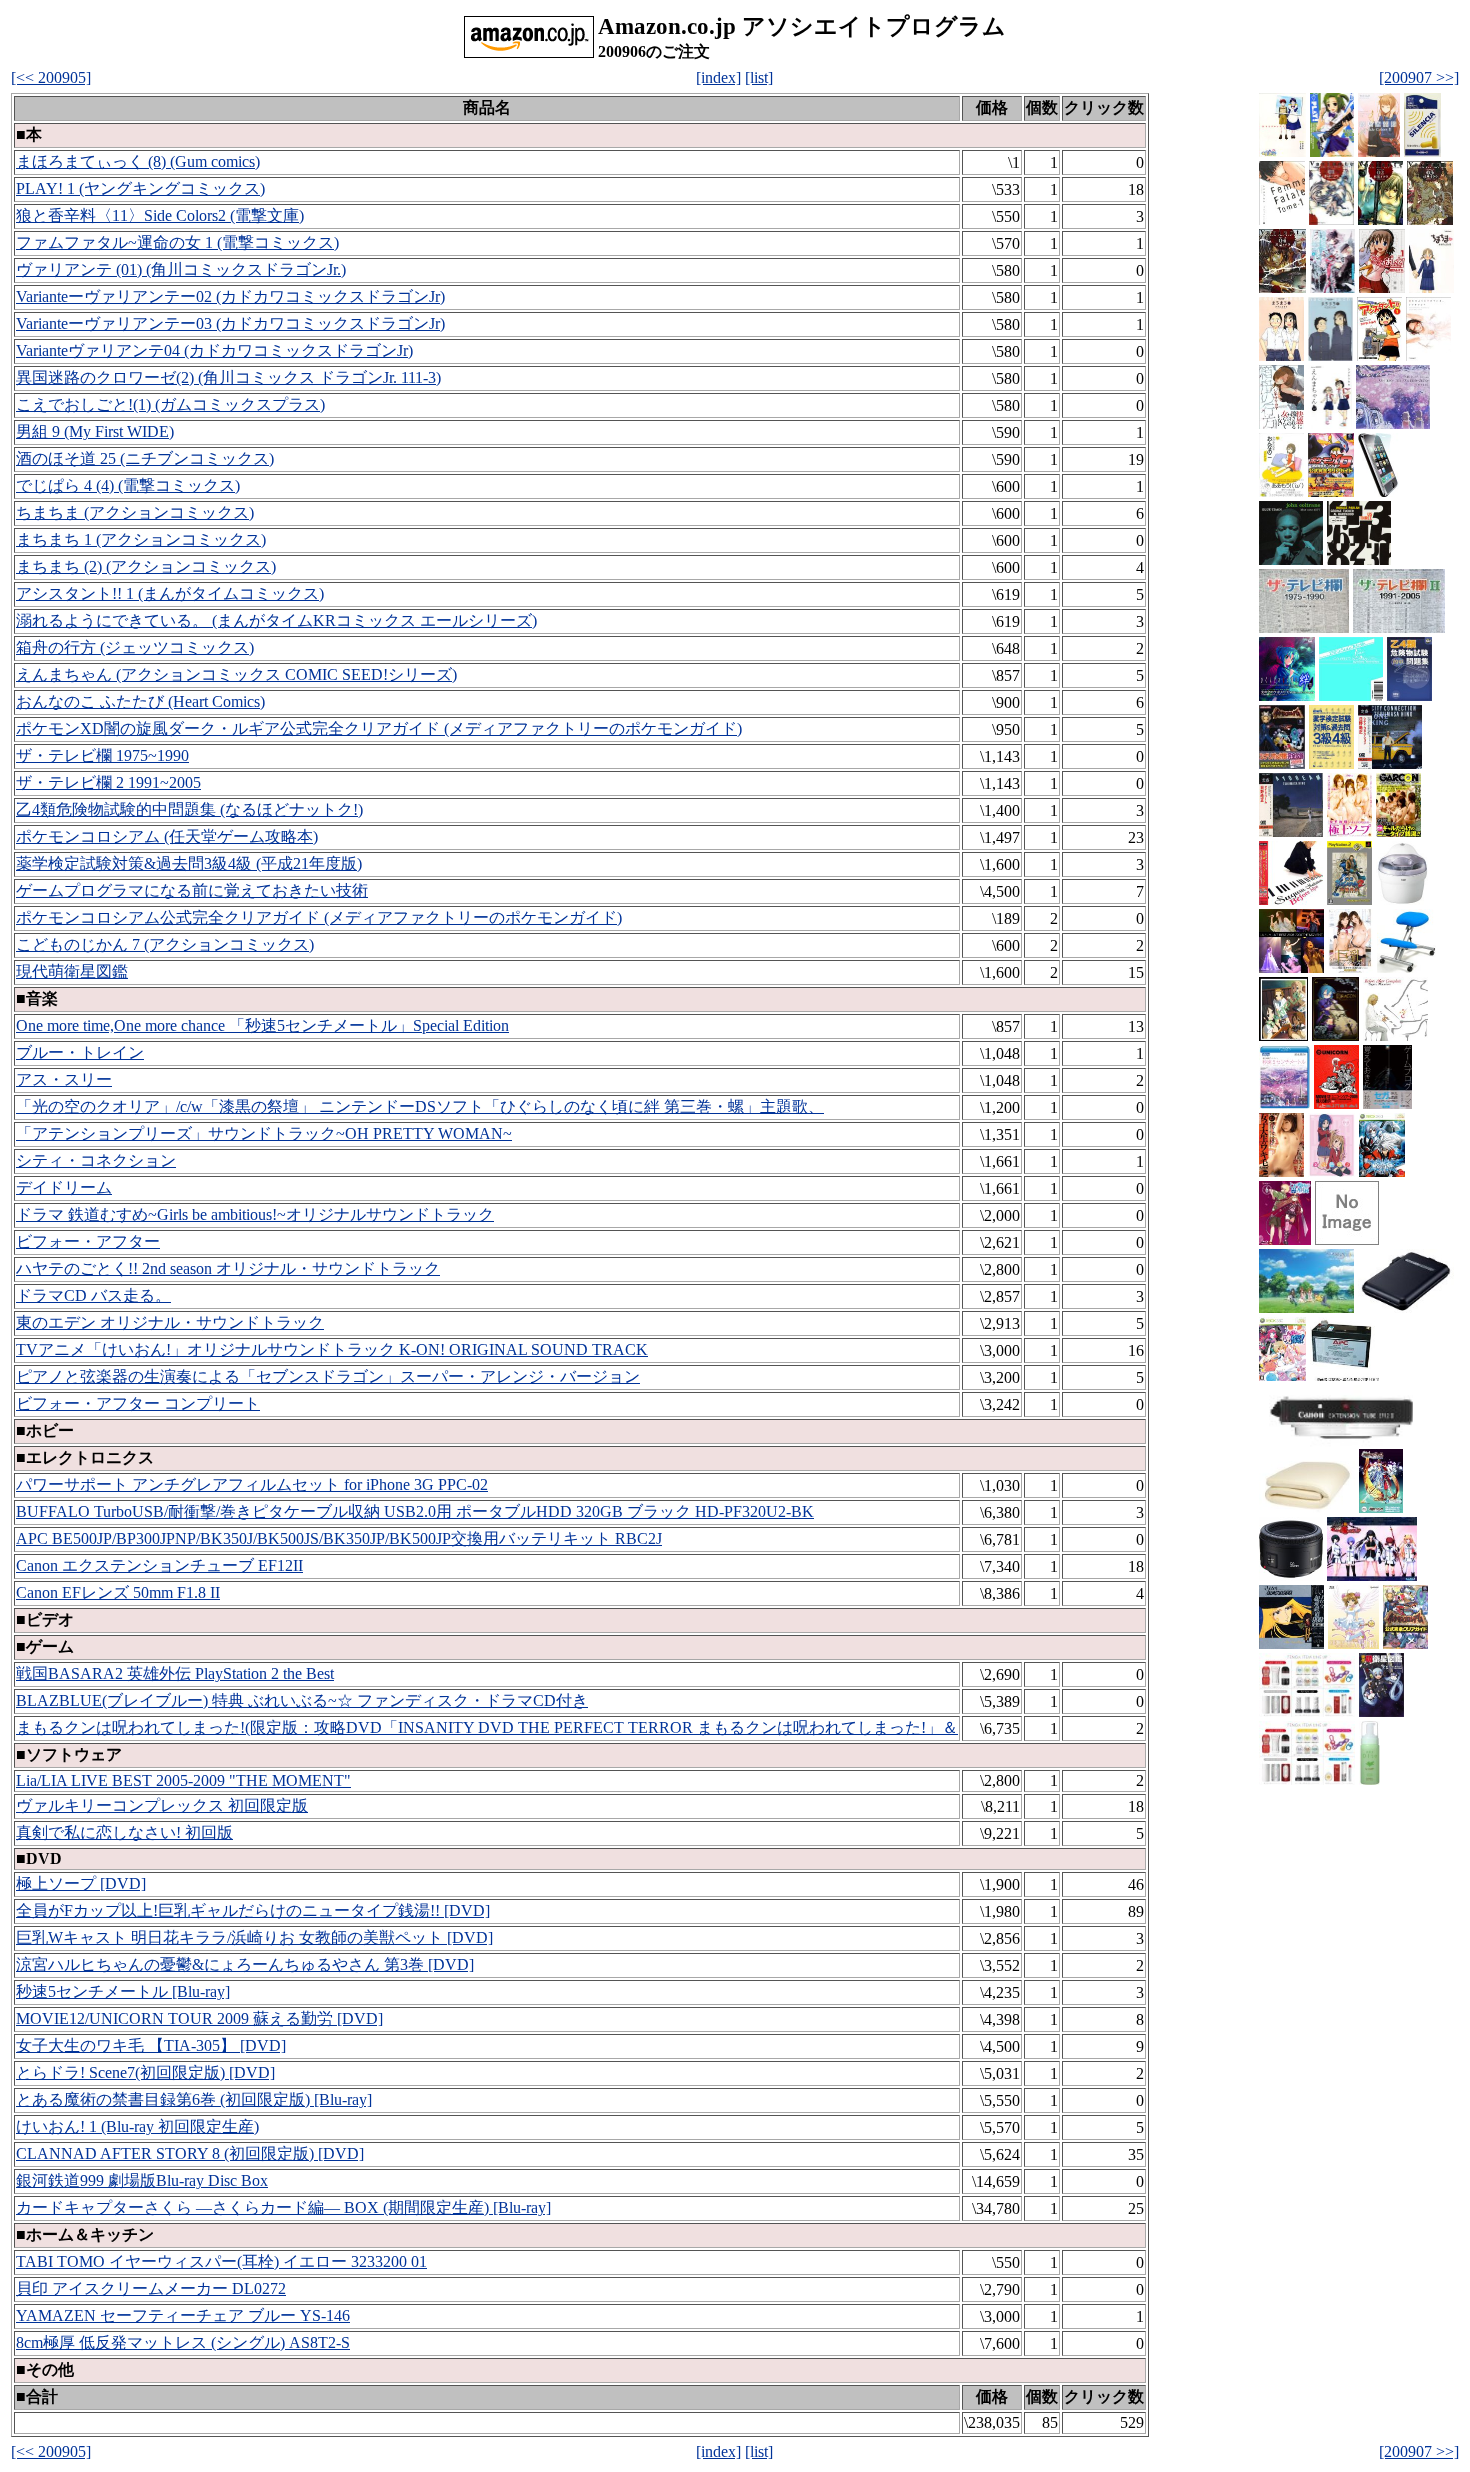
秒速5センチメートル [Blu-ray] (123, 1991)
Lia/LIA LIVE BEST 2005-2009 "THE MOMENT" (183, 1780)
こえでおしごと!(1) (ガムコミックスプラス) (170, 404)
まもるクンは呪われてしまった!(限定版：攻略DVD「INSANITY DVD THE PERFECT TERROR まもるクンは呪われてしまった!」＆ (487, 1727)
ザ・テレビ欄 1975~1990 (102, 755)
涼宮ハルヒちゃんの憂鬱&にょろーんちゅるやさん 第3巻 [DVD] (245, 1964)
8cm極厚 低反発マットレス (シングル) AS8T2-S (183, 2342)
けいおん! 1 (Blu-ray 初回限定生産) (137, 2126)
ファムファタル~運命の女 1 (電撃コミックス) (177, 242)
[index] (718, 77)
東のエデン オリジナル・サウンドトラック (170, 1322)
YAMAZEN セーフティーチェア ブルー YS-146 (183, 2315)
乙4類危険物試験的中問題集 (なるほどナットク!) (189, 809)
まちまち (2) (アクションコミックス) (146, 566)
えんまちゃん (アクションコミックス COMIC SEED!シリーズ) (236, 674)
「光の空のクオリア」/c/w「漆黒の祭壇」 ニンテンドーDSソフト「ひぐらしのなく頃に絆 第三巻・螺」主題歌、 (420, 1106)
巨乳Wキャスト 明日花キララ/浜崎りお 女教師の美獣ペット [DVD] (254, 1937)
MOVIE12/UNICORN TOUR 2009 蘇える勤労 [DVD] (199, 2018)
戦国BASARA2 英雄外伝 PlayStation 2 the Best (175, 1673)
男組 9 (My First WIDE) (95, 431)
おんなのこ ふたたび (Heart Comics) (140, 701)
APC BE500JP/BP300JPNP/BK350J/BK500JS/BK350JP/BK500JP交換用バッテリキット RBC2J (339, 1538)
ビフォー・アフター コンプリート (138, 1403)
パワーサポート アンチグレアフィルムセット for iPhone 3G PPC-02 (252, 1484)
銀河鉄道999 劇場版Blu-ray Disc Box (142, 2180)
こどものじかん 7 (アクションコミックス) (165, 944)
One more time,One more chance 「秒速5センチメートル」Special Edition (262, 1025)
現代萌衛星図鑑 (72, 971)
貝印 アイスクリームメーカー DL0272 (151, 2288)
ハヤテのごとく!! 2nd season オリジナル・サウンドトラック (228, 1268)
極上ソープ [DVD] (81, 1883)
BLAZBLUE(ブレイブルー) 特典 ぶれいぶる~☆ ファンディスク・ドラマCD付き (302, 1700)
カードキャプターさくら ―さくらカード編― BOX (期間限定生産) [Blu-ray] (283, 2207)
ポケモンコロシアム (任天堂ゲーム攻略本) (167, 836)
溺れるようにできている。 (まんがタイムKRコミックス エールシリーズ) (276, 620)
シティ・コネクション (96, 1160)
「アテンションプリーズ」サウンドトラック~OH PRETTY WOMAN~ (264, 1133)
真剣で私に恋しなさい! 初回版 (124, 1832)
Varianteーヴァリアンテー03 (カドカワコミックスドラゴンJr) (230, 323)
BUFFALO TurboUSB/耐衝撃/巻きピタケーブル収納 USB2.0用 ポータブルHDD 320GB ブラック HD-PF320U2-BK (415, 1511)
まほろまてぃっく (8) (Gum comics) (138, 161)
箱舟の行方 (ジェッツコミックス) (135, 647)
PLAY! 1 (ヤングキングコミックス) (140, 188)
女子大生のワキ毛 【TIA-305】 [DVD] (151, 2045)
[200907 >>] (1419, 77)
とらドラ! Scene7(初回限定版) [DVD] (145, 2072)
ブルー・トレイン (80, 1052)
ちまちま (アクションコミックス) (135, 512)
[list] (759, 77)
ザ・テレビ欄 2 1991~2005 (108, 782)
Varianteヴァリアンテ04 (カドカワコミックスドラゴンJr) (214, 350)
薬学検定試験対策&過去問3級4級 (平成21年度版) (189, 863)
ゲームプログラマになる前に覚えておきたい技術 (192, 890)
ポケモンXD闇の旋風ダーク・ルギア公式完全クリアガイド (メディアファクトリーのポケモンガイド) (379, 728)
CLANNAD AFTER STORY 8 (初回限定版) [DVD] (190, 2153)
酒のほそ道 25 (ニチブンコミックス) (145, 458)
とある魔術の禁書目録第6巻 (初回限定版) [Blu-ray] (194, 2099)
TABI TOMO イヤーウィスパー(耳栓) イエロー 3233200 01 (221, 2261)
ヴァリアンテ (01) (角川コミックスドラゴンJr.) (181, 269)
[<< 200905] (51, 77)
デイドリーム (64, 1187)
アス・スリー (64, 1079)
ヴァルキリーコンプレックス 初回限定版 (162, 1805)
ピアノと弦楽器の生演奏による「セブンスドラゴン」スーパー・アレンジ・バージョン (328, 1376)
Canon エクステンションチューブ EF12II (159, 1565)
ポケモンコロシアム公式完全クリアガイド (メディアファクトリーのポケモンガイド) (319, 917)
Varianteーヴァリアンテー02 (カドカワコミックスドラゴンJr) (230, 296)
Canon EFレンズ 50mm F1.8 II (118, 1592)
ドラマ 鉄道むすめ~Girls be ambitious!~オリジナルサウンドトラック (255, 1214)
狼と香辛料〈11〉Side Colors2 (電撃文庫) (160, 215)
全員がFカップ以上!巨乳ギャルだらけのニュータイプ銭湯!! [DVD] (253, 1910)
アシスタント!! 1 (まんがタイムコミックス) (170, 593)
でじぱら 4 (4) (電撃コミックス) (128, 485)
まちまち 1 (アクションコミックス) (141, 539)
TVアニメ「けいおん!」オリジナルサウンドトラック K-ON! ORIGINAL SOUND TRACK (332, 1349)
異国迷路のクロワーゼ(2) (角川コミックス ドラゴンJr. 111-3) (228, 377)
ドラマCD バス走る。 (93, 1295)
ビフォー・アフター (88, 1241)
